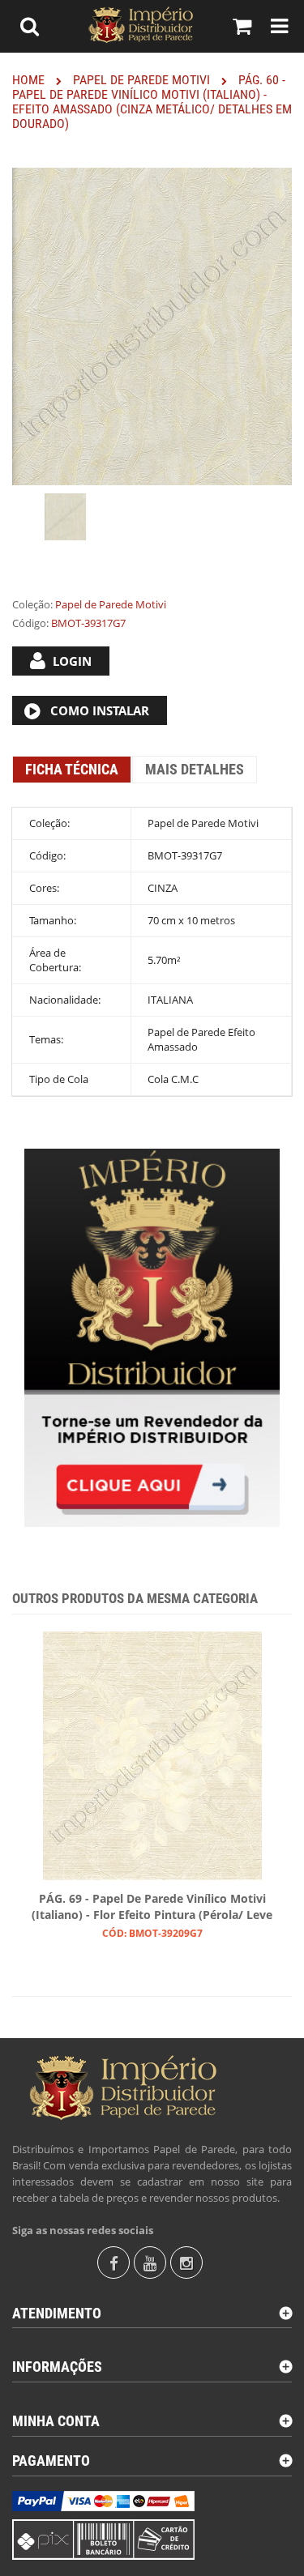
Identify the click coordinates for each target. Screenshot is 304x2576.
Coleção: (32, 604)
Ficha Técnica (72, 769)
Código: (30, 623)
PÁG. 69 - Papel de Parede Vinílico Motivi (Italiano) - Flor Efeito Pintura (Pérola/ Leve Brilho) (152, 1908)
